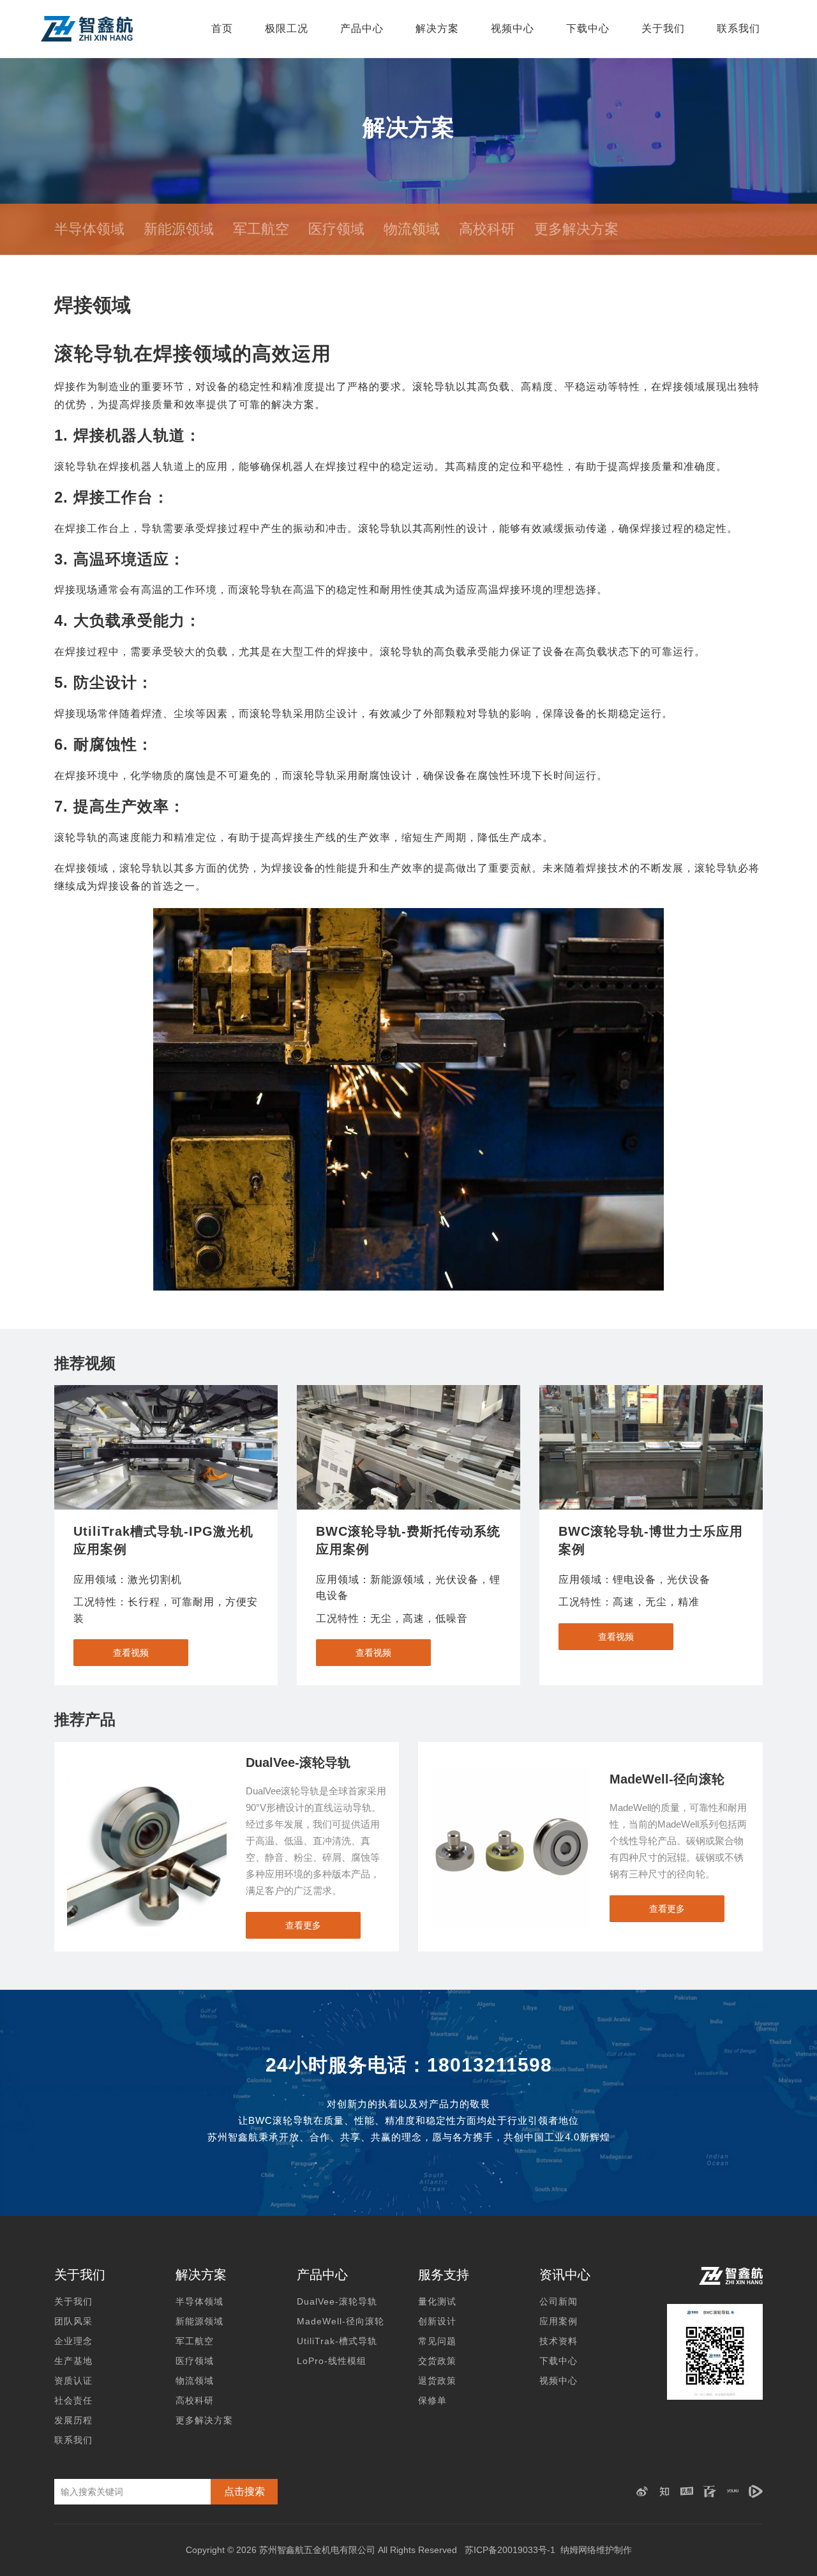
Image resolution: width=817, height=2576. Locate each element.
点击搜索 (244, 2491)
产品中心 (362, 28)
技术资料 (558, 2341)
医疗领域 (336, 229)
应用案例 (558, 2321)
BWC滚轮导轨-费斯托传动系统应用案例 (408, 1540)
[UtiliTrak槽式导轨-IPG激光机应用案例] (166, 1447)
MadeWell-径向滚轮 (341, 2321)
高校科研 (487, 229)
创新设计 (437, 2321)
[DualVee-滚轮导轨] (147, 1773)
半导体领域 (89, 229)
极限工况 (287, 28)
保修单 (432, 2400)
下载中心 (588, 28)
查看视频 (131, 1653)
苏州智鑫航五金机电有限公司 (317, 2550)
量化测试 (437, 2301)
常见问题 (437, 2341)
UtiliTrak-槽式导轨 (337, 2341)
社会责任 (73, 2400)
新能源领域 (179, 229)
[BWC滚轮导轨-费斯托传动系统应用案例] (408, 1447)
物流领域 (412, 229)
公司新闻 (558, 2301)
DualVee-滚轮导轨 (337, 2301)
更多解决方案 (576, 229)
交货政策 (437, 2361)
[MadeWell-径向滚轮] (511, 1773)
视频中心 (513, 28)
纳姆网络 (578, 2550)
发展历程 (73, 2420)
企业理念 (73, 2341)
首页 (222, 28)
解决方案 (437, 28)
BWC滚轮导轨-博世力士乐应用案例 (651, 1540)
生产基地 (73, 2361)
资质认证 (73, 2381)
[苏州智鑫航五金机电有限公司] (87, 29)
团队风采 (73, 2321)
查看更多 (303, 1925)
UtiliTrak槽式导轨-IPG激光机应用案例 (163, 1540)
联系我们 (738, 28)
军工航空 (261, 229)
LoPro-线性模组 (332, 2361)
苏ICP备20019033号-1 (510, 2550)
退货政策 (437, 2381)
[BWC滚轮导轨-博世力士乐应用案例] (651, 1447)
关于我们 (663, 28)
